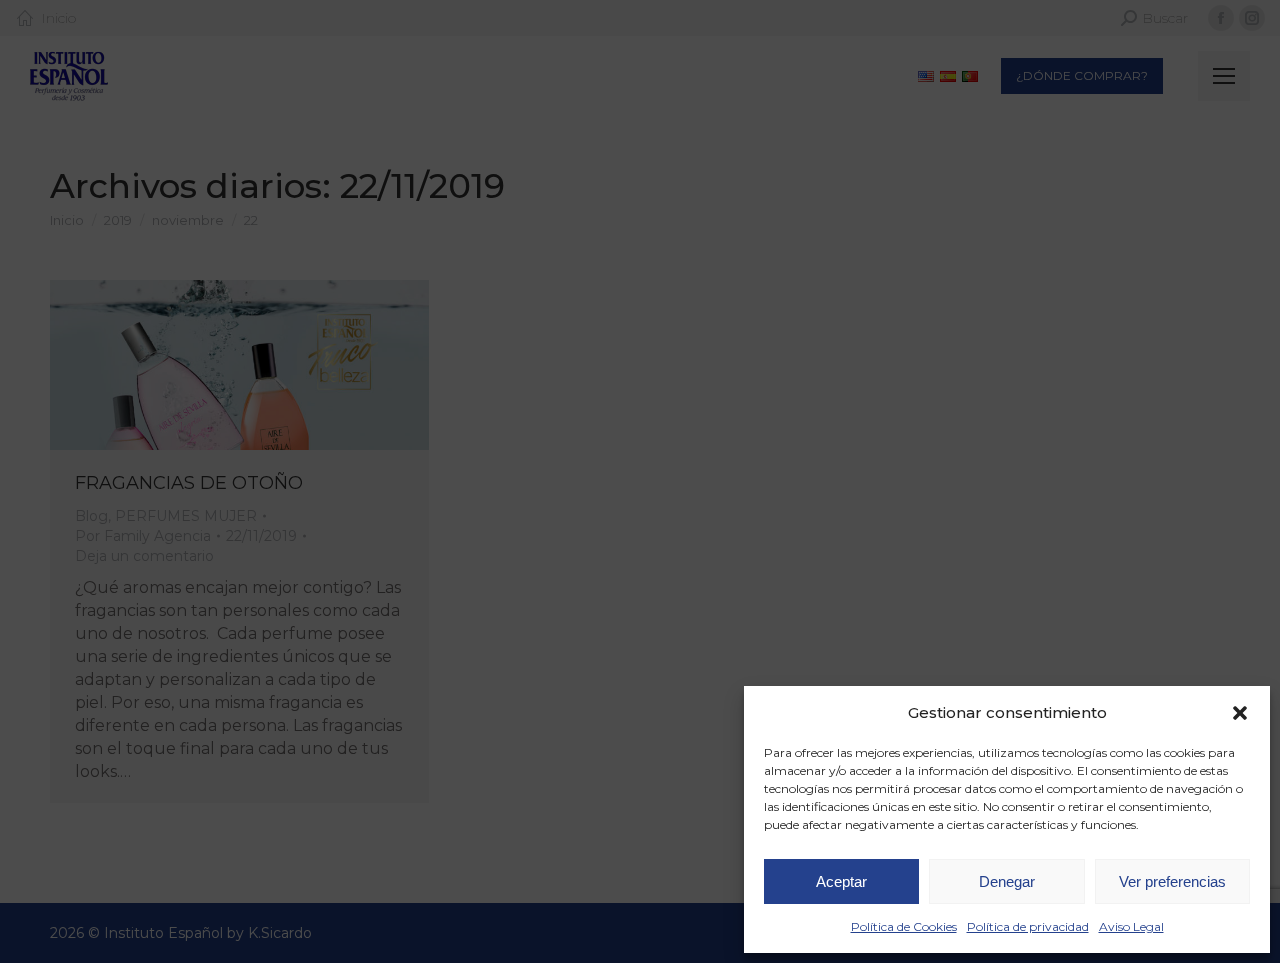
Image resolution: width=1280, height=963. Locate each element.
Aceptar (841, 881)
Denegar (1007, 881)
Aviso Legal (1131, 926)
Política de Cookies (904, 926)
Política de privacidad (1028, 926)
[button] (1240, 713)
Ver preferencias (1172, 881)
